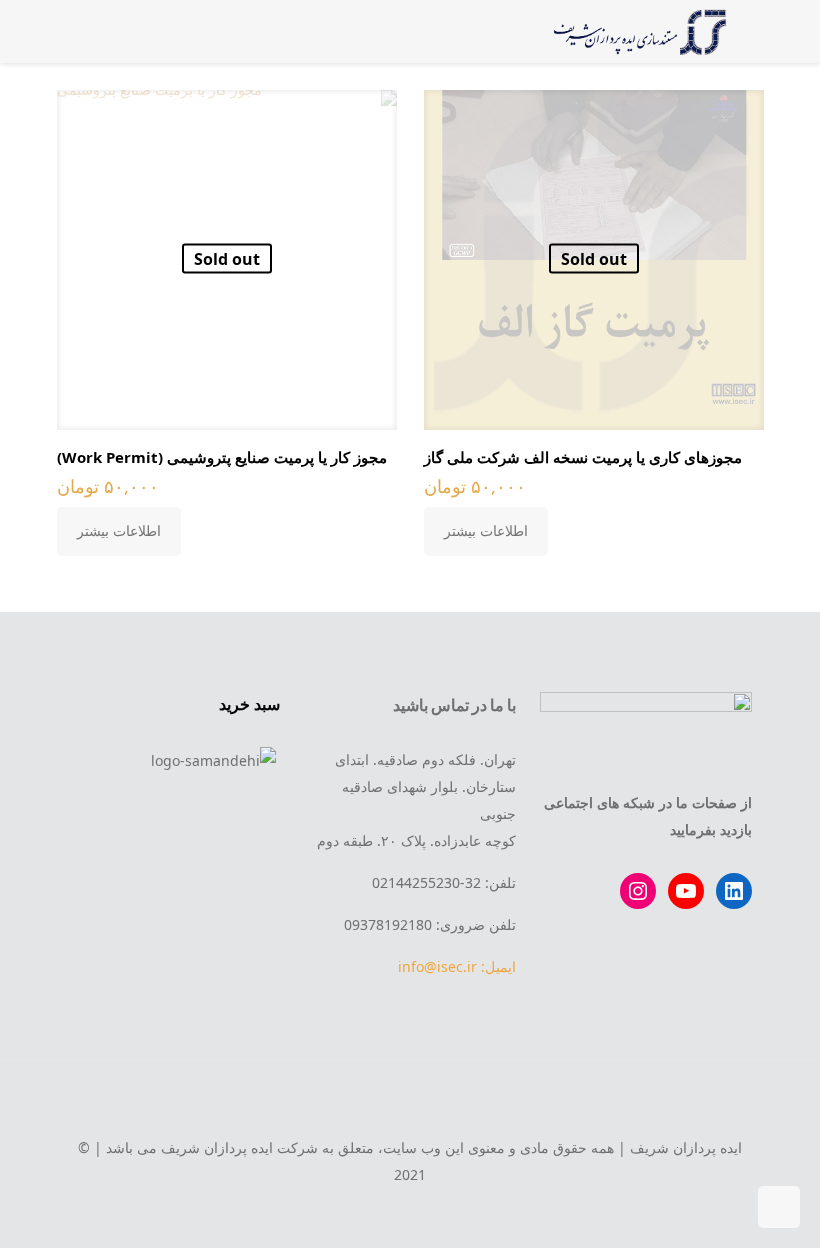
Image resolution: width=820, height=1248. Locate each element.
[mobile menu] (105, 31)
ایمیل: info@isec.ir (457, 966)
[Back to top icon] (410, 1103)
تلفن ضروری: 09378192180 (430, 924)
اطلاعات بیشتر (486, 530)
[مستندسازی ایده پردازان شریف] (637, 31)
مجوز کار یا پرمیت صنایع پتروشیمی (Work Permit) (222, 457)
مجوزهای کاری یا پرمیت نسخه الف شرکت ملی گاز (583, 457)
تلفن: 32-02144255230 (444, 882)
